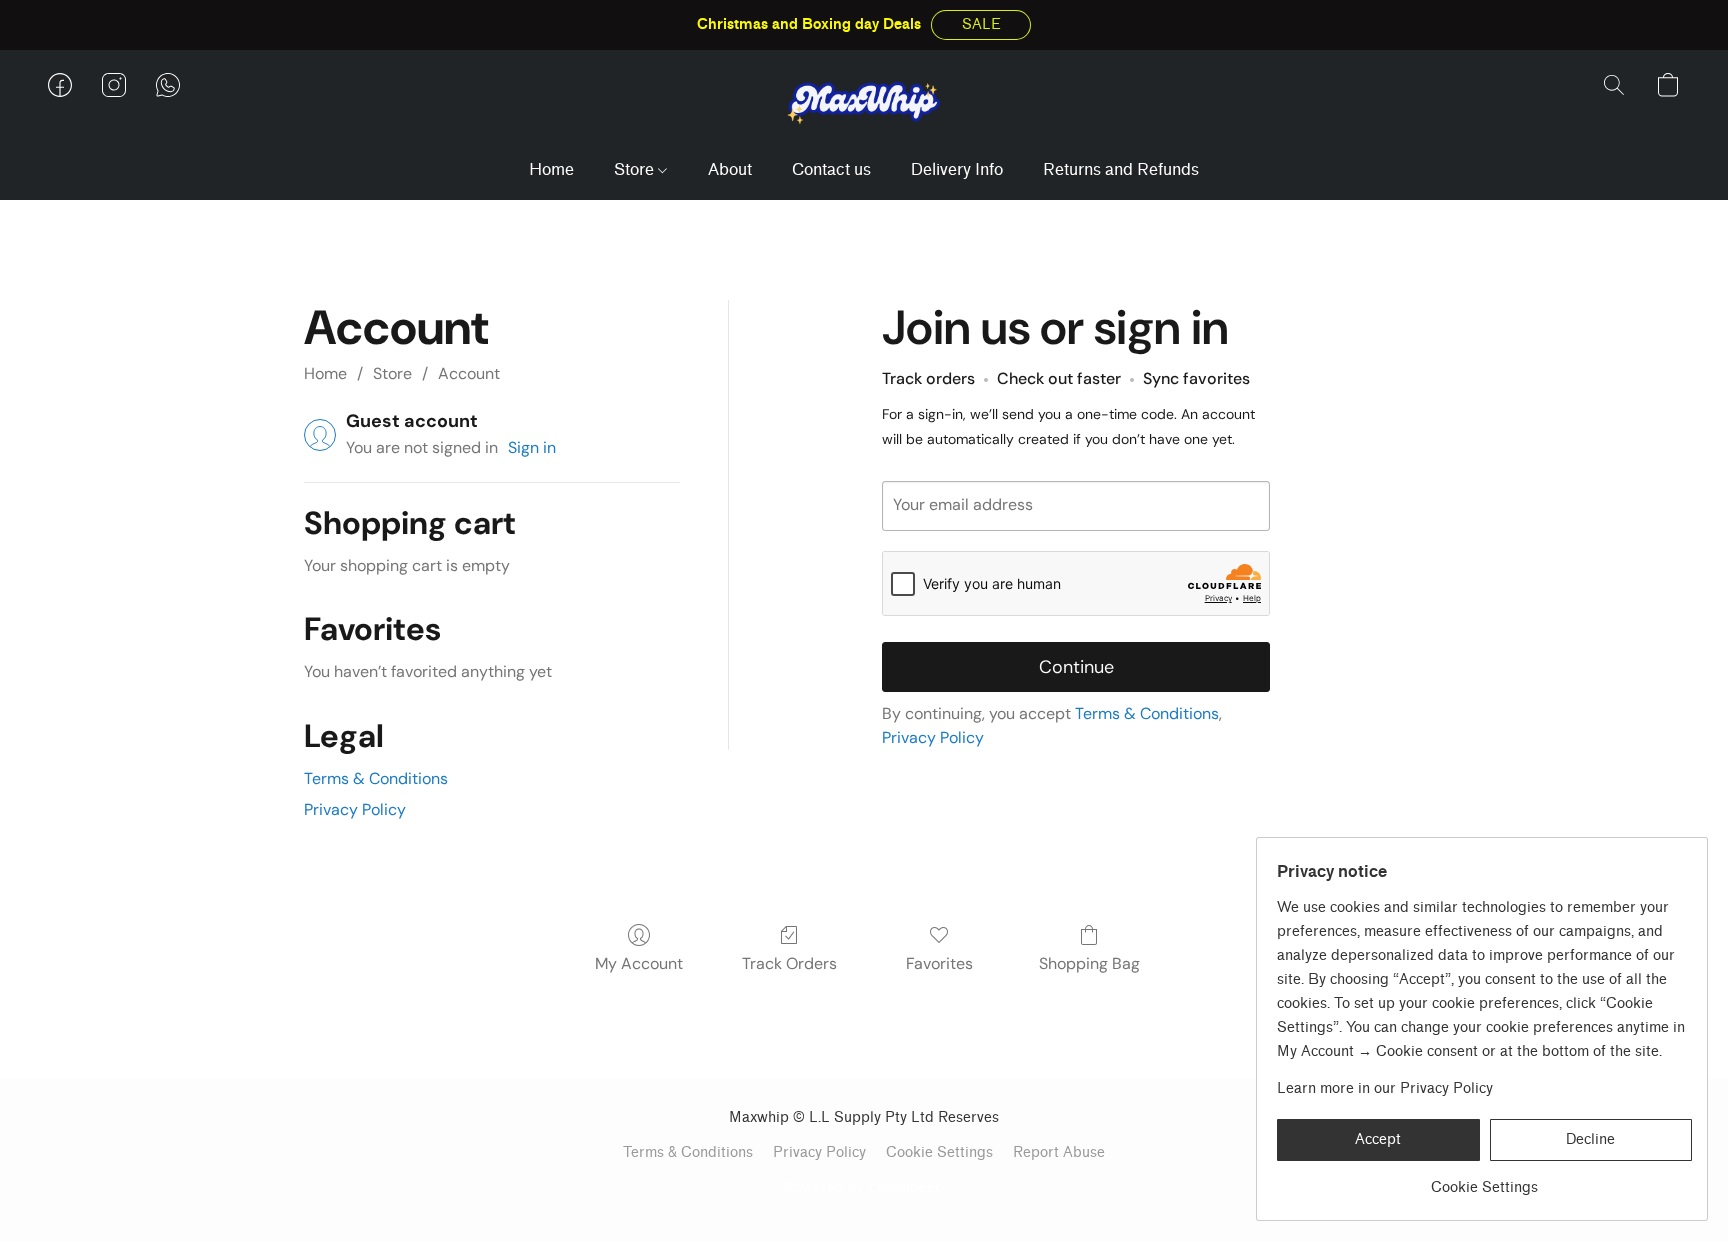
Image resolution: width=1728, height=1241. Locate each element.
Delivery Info (957, 169)
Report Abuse (1059, 1152)
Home (551, 169)
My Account (639, 963)
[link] (1484, 1180)
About (730, 169)
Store (636, 169)
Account (469, 373)
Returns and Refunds (1121, 169)
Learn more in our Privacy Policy (1385, 1088)
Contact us (831, 169)
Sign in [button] (532, 447)
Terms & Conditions (376, 778)
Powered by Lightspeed (864, 1187)
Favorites (939, 963)
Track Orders (789, 963)
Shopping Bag (1089, 963)
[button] (981, 25)
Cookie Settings (939, 1152)
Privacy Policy (355, 809)
